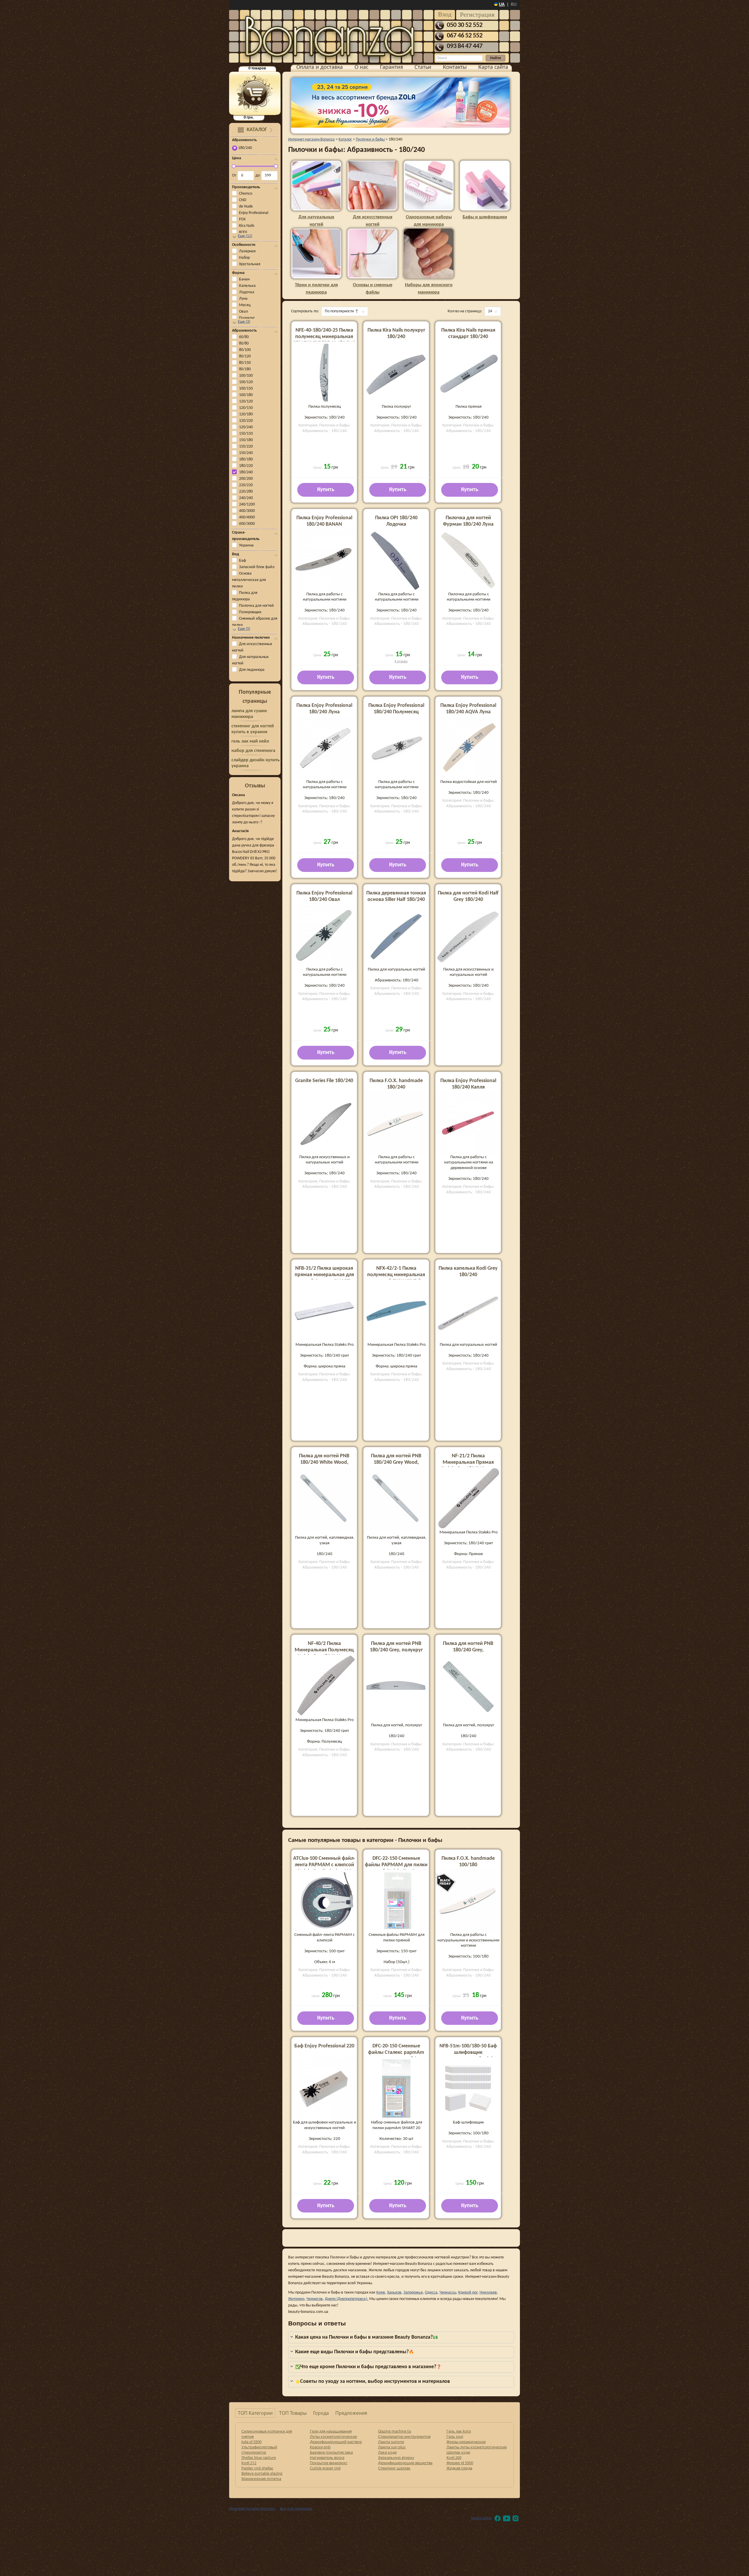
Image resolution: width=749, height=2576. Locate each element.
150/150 (246, 434)
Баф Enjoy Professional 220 (324, 2046)
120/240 (246, 427)
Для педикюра (252, 670)
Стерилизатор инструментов (404, 2436)
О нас (361, 67)
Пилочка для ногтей (256, 606)
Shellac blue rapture (259, 2457)
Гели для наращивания (331, 2431)
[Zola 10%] (400, 103)
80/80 (244, 343)
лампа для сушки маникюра (249, 714)
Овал (243, 312)
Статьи (423, 67)
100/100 (246, 376)
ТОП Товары (293, 2413)
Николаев (488, 2293)
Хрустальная (250, 264)
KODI (243, 232)
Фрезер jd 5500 (460, 2463)
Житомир (296, 2299)
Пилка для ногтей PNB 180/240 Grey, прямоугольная (468, 1650)
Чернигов (315, 2299)
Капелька (247, 286)
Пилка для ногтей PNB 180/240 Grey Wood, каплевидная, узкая (396, 1462)
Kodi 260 (454, 2457)
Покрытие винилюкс (329, 2463)
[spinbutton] (246, 176)
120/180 (246, 414)
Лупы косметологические (333, 2436)
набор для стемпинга (253, 751)
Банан (244, 279)
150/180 (246, 440)
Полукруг (247, 318)
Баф (243, 561)
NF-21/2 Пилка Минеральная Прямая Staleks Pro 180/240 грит (468, 1462)
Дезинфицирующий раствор (336, 2442)
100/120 (246, 382)
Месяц (245, 305)
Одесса (431, 2293)
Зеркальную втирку (396, 2457)
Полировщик (250, 612)
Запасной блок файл (257, 567)
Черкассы (448, 2293)
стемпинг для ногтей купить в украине (253, 729)
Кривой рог (468, 2293)
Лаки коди (387, 2452)
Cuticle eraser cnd (325, 2468)
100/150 (246, 389)
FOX (242, 219)
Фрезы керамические (466, 2442)
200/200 (246, 479)
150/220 (246, 447)
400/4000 (247, 517)
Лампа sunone (391, 2442)
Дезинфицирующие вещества (405, 2463)
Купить (326, 490)
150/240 (246, 453)
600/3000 (247, 524)
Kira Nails (247, 226)
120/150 (246, 408)
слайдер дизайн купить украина (256, 763)
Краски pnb (320, 2447)
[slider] (234, 166)
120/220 (246, 421)
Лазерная (247, 251)
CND (243, 200)
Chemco (246, 194)
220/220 (246, 485)
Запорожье (413, 2293)
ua (502, 5)
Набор (244, 258)
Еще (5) (244, 629)
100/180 (246, 395)
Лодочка (247, 292)
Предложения (351, 2413)
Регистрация (477, 14)
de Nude (246, 206)
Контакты (455, 67)
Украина (246, 545)
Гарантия (391, 67)
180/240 (246, 472)
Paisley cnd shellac (257, 2468)
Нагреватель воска (327, 2457)
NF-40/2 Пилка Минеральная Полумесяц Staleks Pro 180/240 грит (324, 1650)
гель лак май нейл (250, 741)
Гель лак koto (459, 2431)
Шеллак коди (458, 2452)
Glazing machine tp (395, 2431)
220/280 (246, 492)
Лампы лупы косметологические (477, 2447)
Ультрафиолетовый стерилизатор (259, 2450)
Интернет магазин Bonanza (252, 2509)
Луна (243, 299)
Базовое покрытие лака (331, 2452)
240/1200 (247, 504)
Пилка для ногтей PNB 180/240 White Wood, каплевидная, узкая (324, 1462)
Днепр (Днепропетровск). (347, 2299)
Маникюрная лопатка (261, 2479)
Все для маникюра (296, 2509)
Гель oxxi (455, 2436)
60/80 (244, 337)
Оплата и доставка (320, 67)
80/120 (245, 356)
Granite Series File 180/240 (324, 1081)
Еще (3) (244, 322)
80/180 (245, 369)
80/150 (245, 363)
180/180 (246, 459)
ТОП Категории (255, 2413)
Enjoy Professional (254, 213)
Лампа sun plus (392, 2447)
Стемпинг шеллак (394, 2468)
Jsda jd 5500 (251, 2442)
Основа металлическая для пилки (249, 580)
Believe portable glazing (262, 2473)
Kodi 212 (249, 2463)
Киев (381, 2293)
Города (321, 2413)
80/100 (245, 350)
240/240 (246, 498)
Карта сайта (493, 67)
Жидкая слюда (459, 2468)
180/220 (246, 466)
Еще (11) (245, 236)
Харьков (394, 2293)
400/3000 (247, 511)
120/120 (246, 401)
